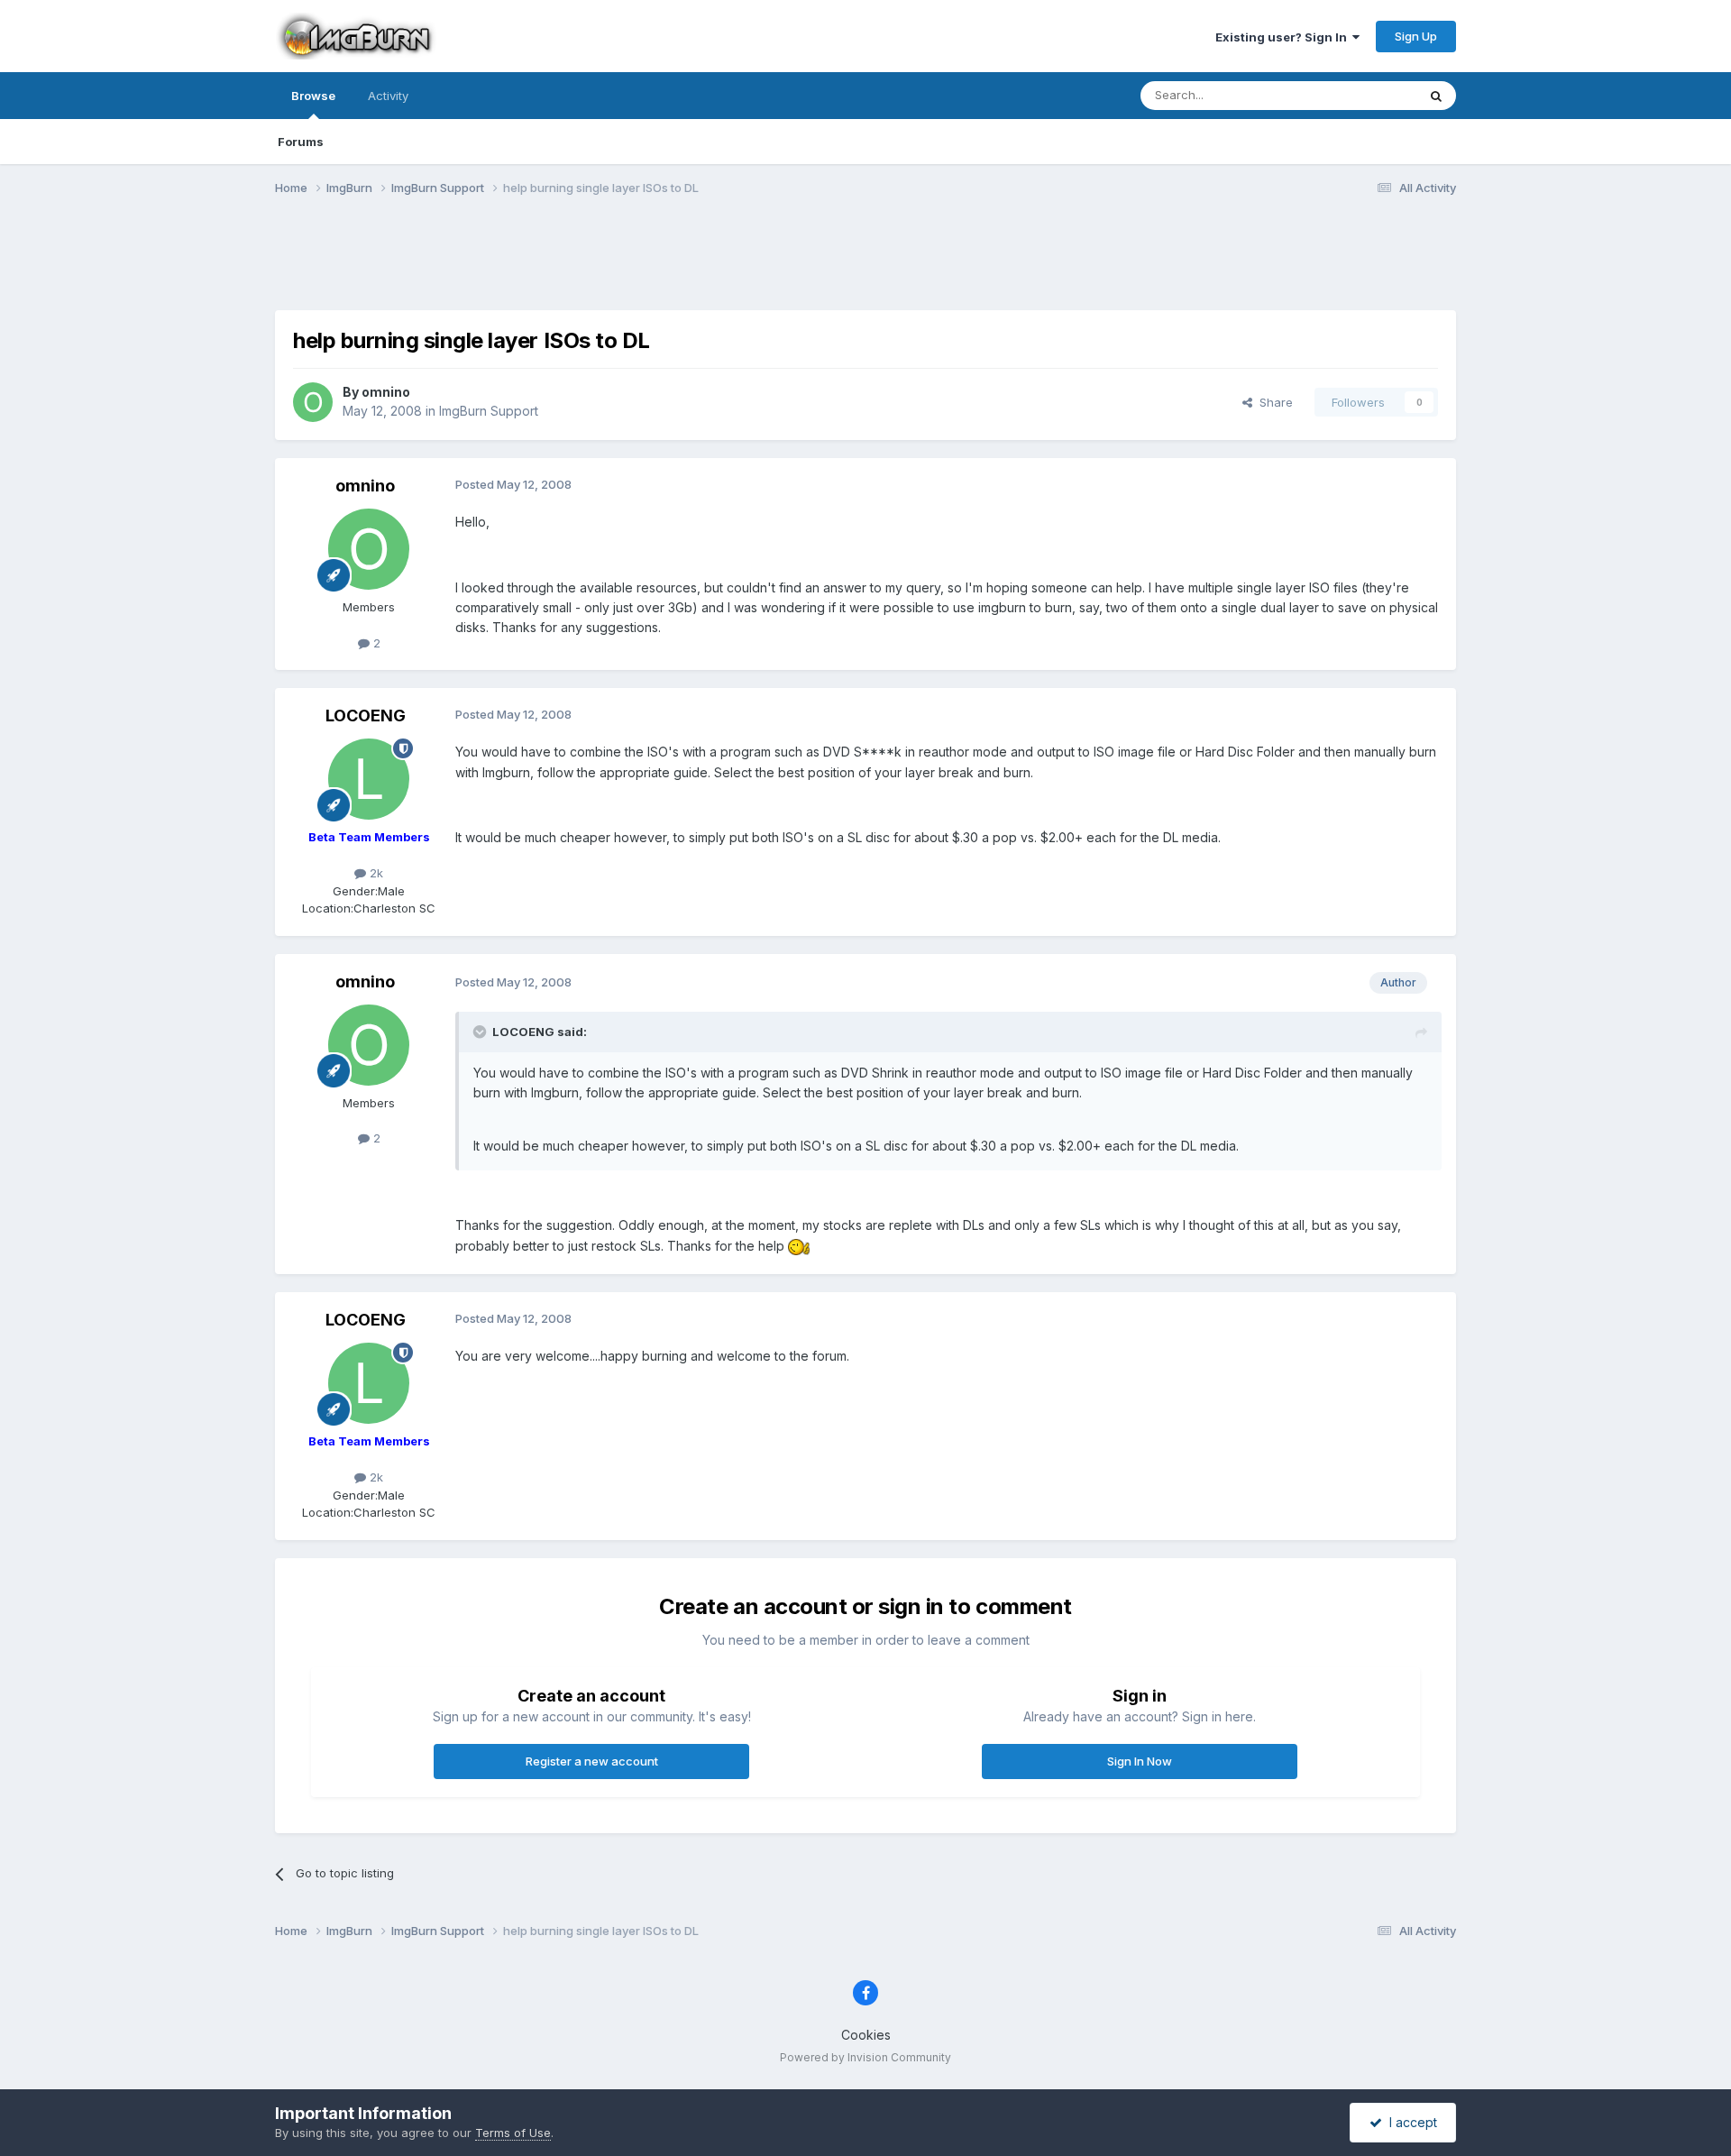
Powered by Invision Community (865, 2057)
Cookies (866, 2035)
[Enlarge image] (799, 1246)
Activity (388, 96)
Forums (301, 142)
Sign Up (1416, 36)
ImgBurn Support (489, 411)
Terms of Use (513, 2133)
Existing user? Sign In (1284, 37)
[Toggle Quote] (481, 1032)
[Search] (1436, 96)
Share (1273, 402)
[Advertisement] (865, 264)
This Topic (1364, 95)
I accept (1410, 2122)
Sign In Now (1140, 1761)
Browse (313, 96)
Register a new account (592, 1761)
